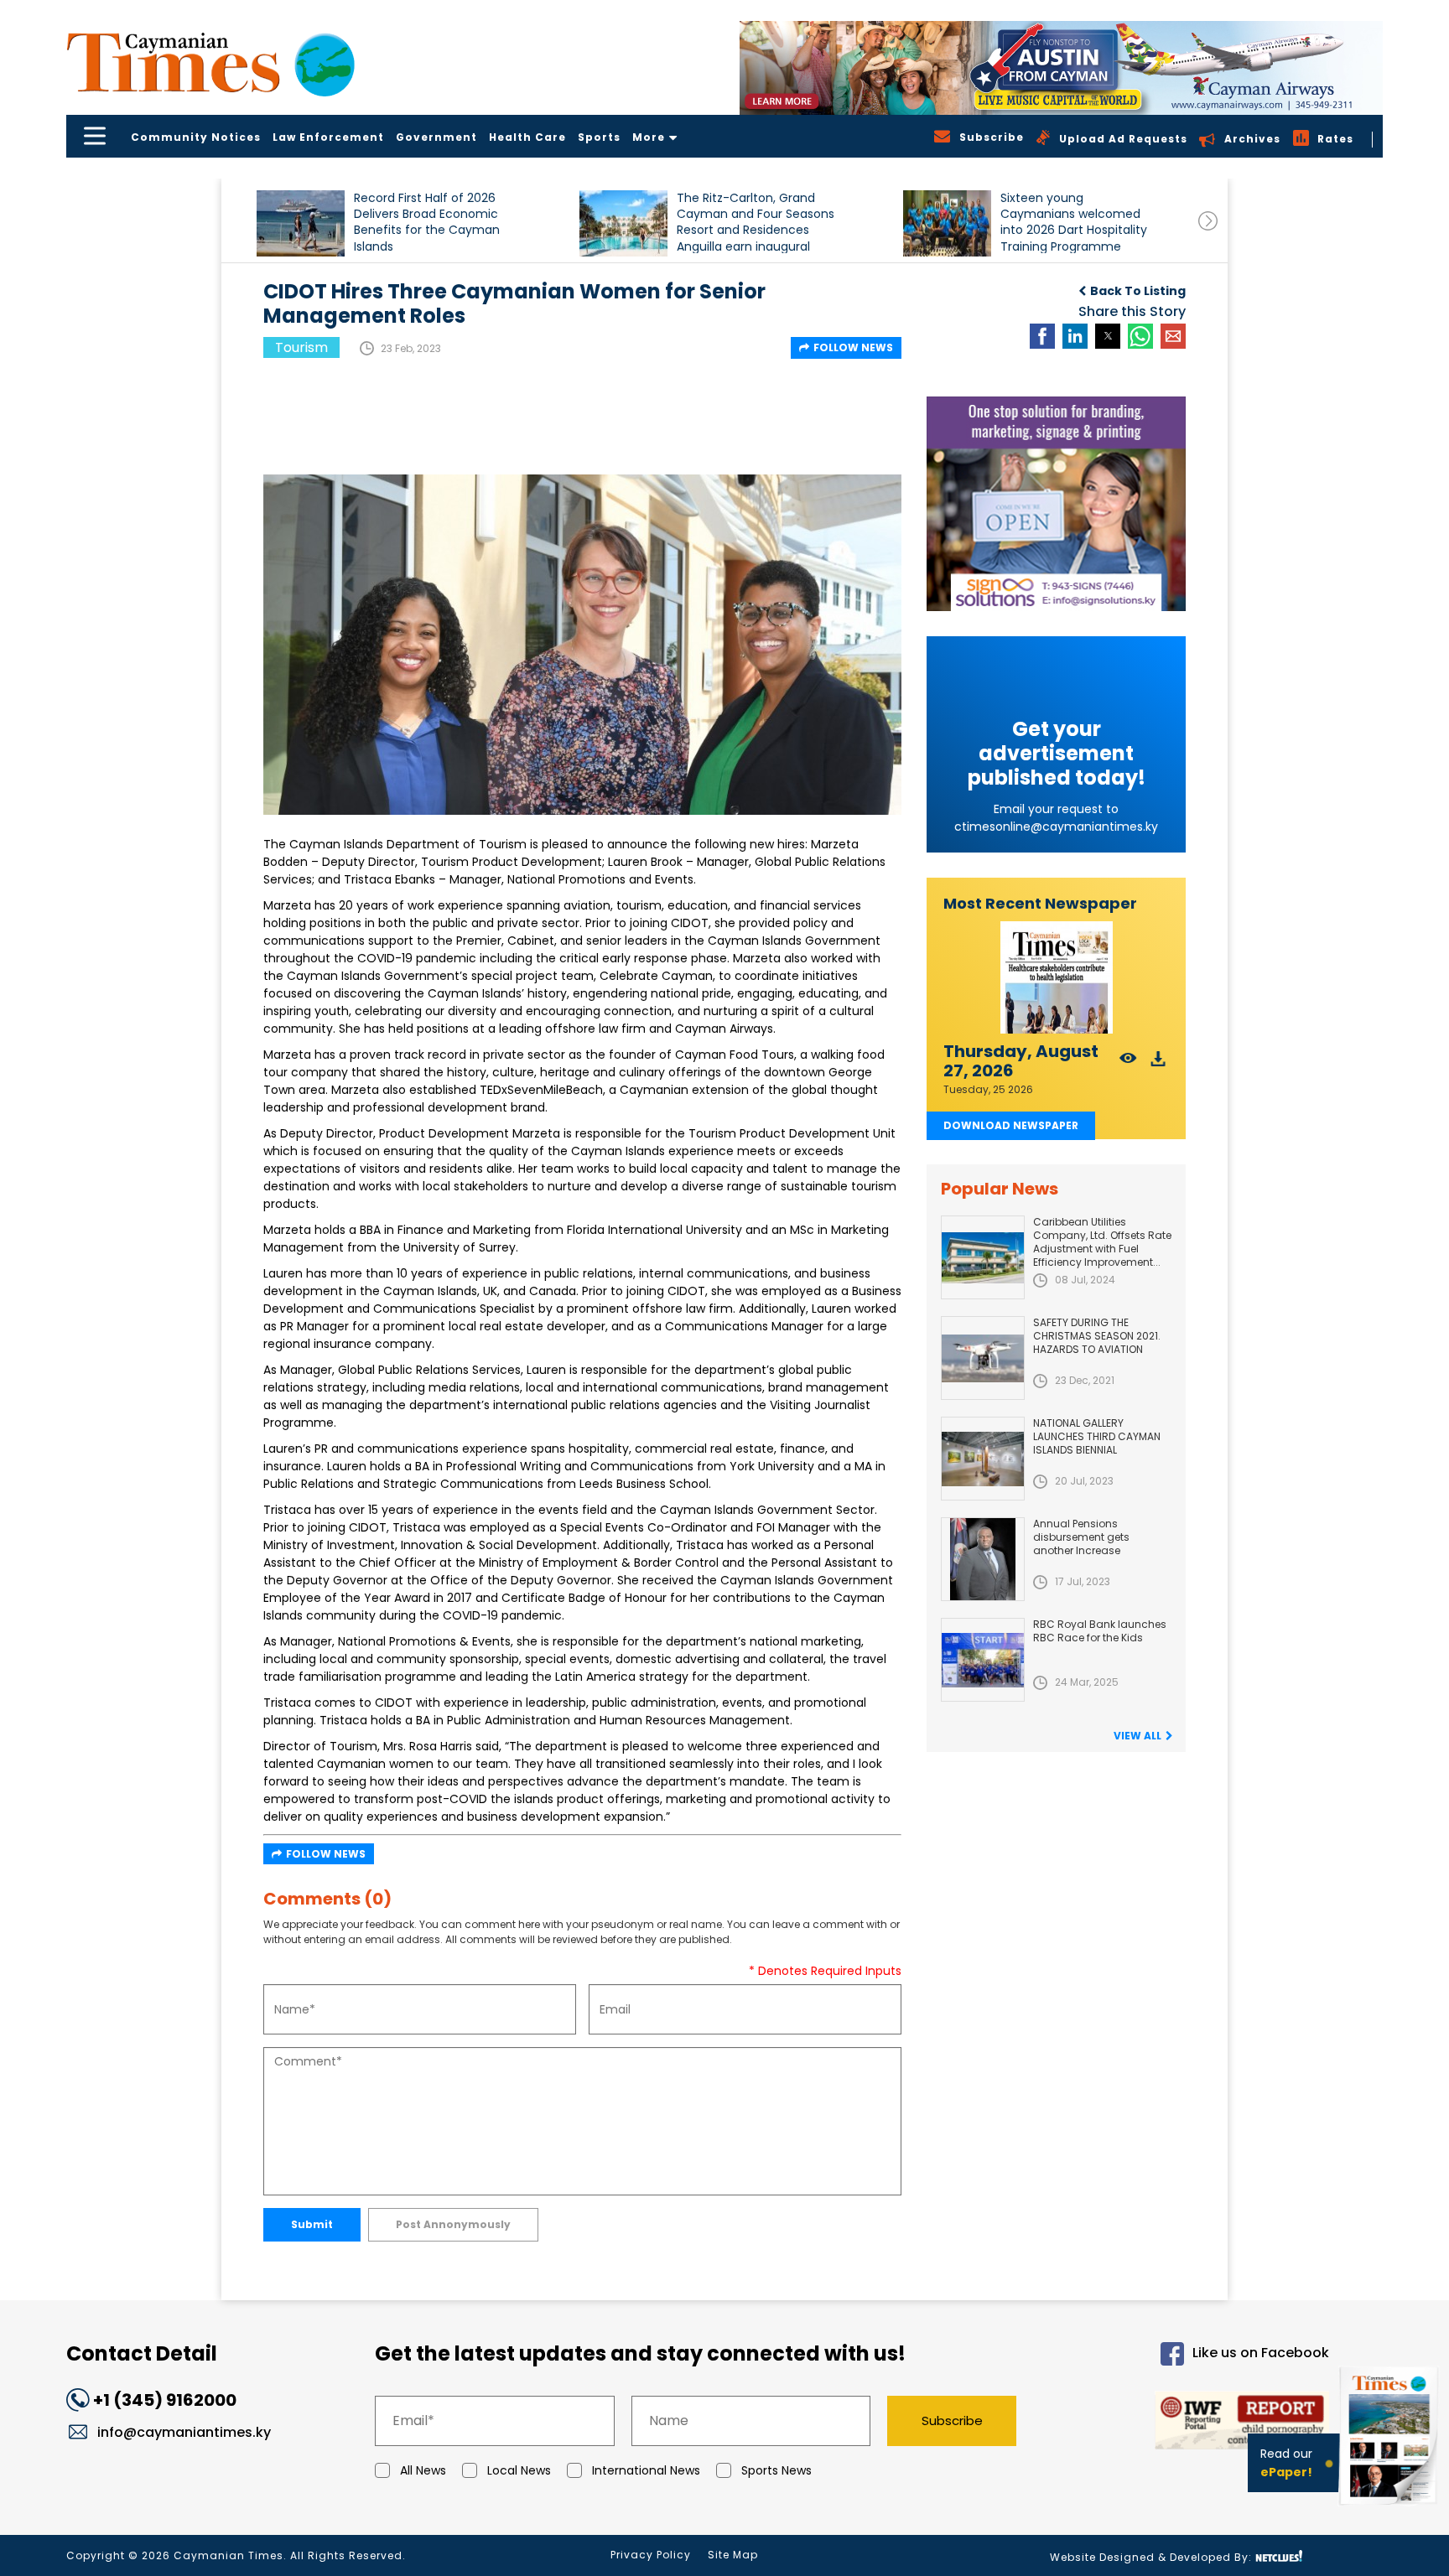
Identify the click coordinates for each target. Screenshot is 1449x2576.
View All (1137, 1736)
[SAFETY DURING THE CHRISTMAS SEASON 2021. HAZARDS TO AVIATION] (983, 1358)
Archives (1252, 139)
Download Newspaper (1011, 1125)
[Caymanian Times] (210, 62)
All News (423, 2470)
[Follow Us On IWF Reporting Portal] (1187, 2423)
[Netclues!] (1279, 2556)
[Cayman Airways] (1061, 68)
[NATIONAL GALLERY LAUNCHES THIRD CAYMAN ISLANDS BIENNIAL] (983, 1459)
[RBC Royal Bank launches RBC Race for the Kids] (983, 1660)
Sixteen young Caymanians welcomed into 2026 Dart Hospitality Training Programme (1074, 222)
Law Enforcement (328, 137)
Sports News (776, 2470)
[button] (301, 223)
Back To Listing (1138, 291)
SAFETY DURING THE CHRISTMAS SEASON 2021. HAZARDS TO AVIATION (1097, 1336)
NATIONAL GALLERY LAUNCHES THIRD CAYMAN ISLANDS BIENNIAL (1097, 1436)
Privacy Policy (651, 2555)
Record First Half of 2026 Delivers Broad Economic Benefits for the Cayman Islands (427, 222)
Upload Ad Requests (1123, 139)
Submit (312, 2224)
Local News (519, 2470)
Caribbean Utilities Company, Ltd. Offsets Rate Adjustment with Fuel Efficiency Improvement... (1102, 1242)
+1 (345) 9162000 (165, 2400)
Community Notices (196, 137)
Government (436, 137)
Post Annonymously (453, 2224)
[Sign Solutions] (1056, 504)
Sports (599, 137)
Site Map (733, 2555)
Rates (1335, 139)
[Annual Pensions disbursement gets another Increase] (983, 1559)
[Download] (1158, 1063)
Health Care (527, 137)
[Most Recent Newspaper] (1056, 978)
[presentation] (1208, 221)
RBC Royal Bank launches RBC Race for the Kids (1100, 1631)
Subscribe (952, 2421)
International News (646, 2470)
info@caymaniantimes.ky (184, 2432)
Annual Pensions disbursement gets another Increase (1081, 1537)
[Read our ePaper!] (1390, 2509)
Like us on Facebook (1261, 2353)
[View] (1128, 1063)
